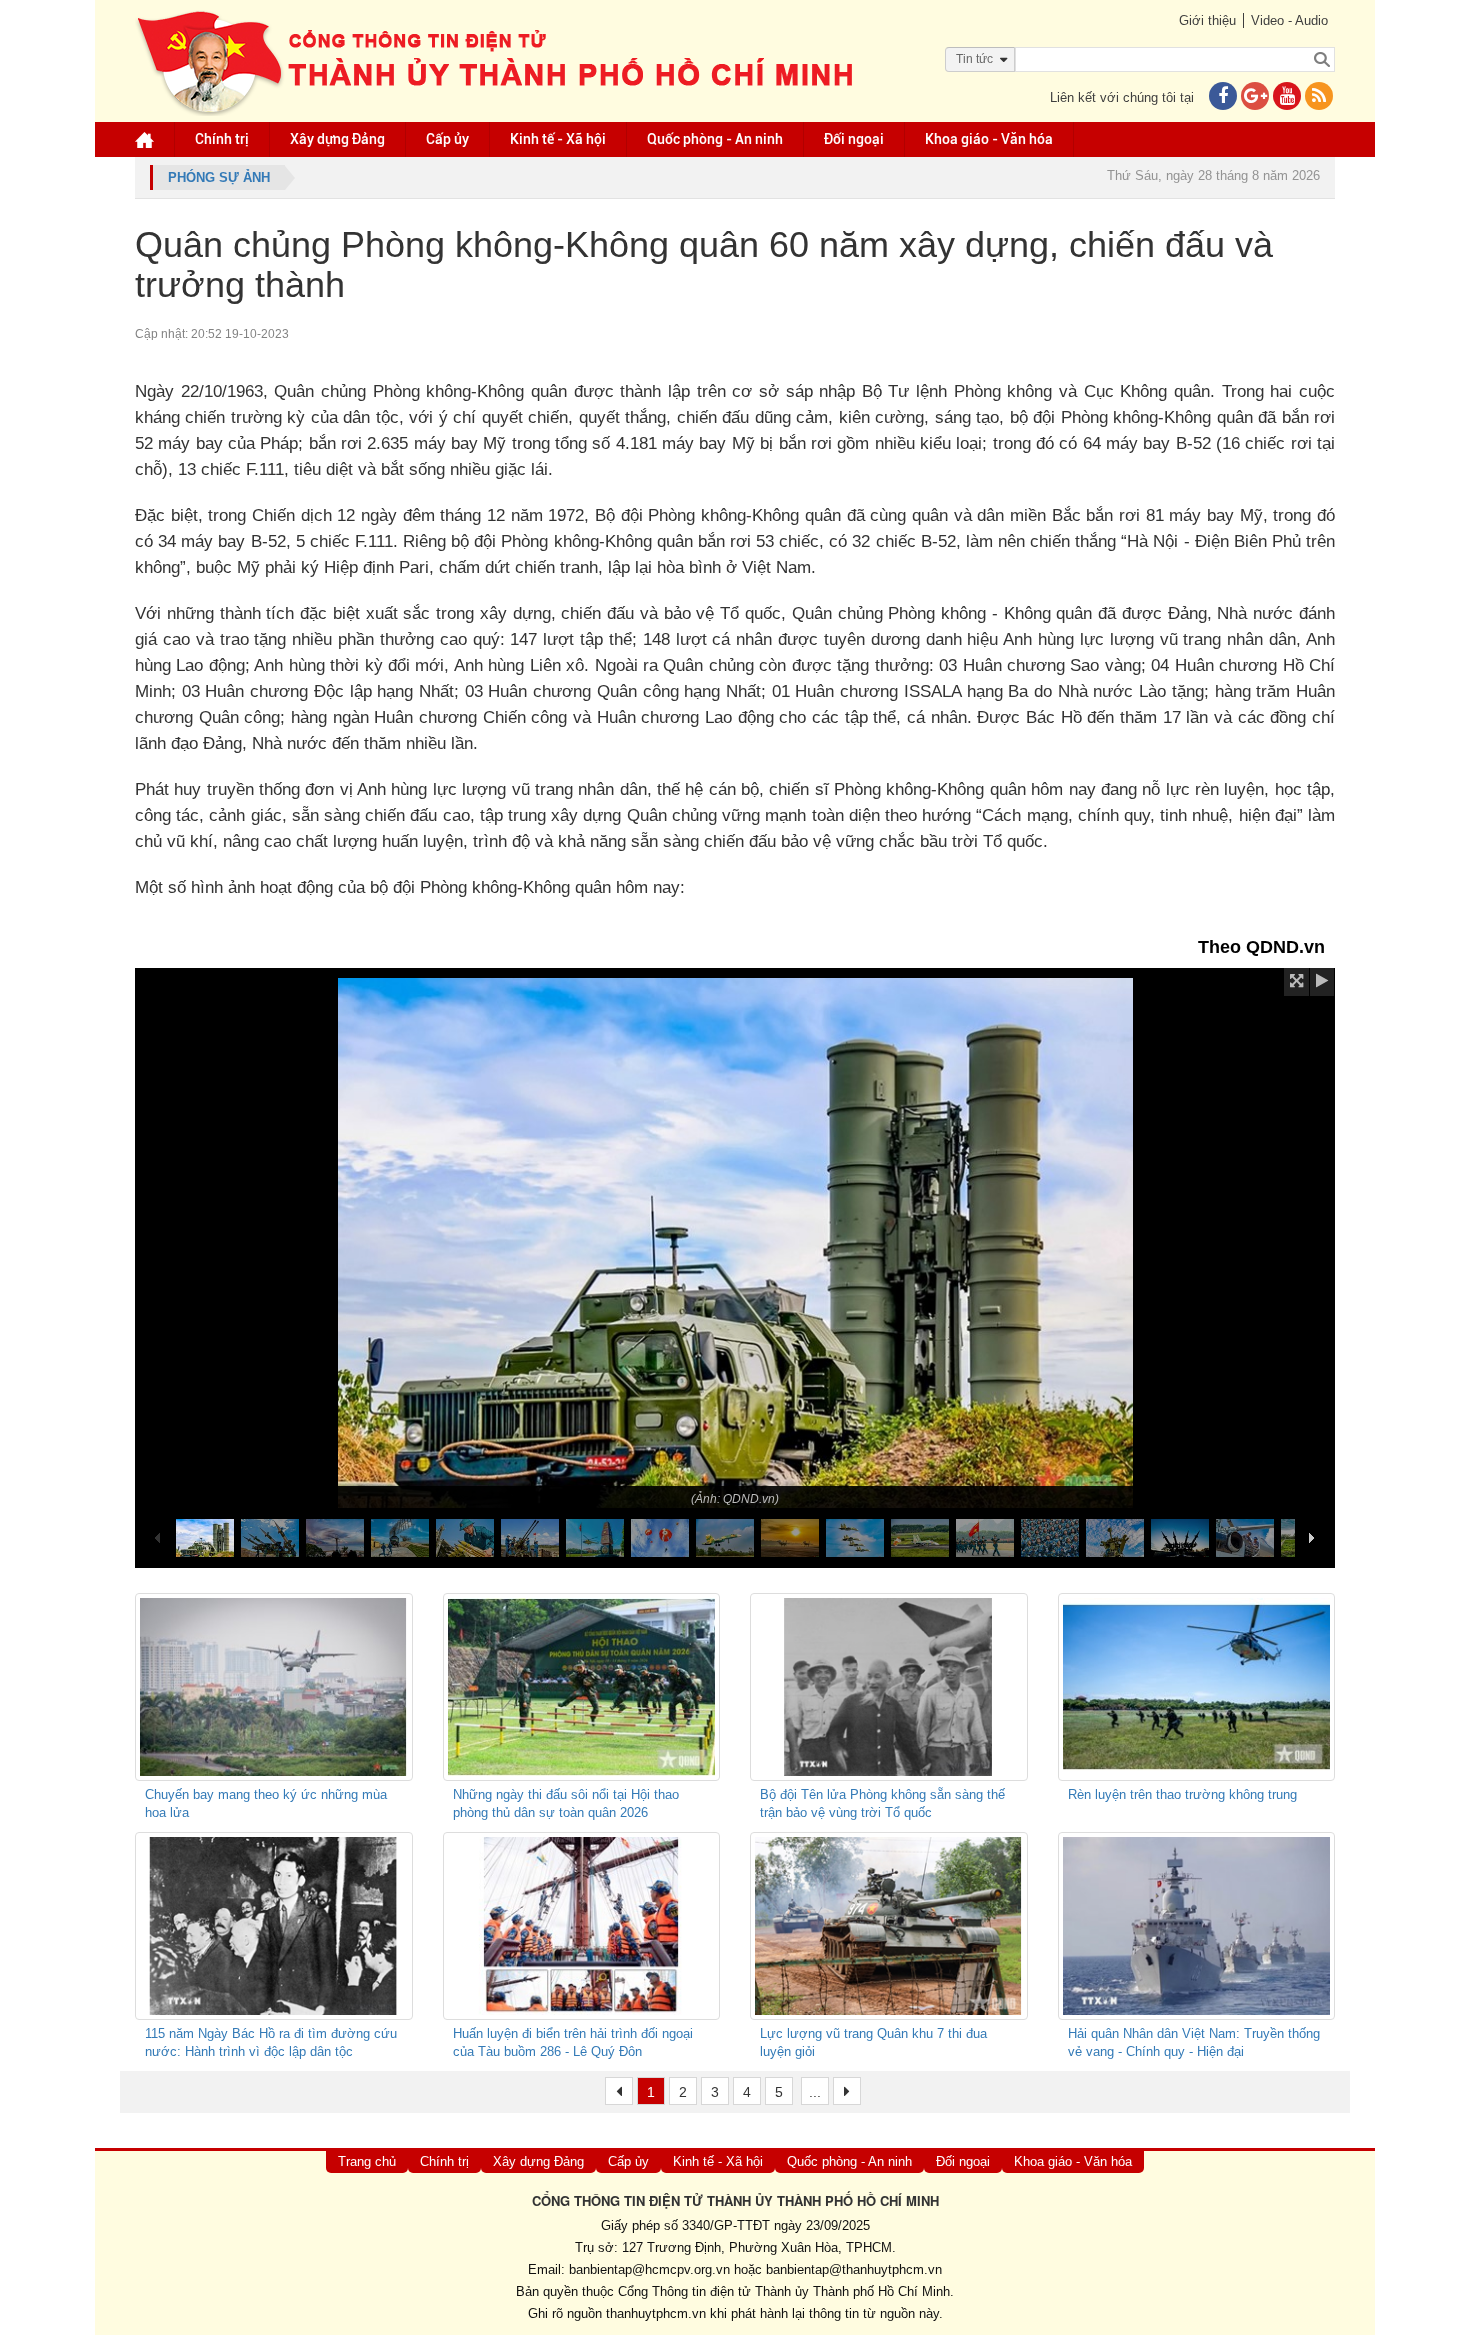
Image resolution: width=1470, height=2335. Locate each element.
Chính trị (222, 139)
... (815, 2092)
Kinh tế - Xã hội (558, 139)
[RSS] (1319, 97)
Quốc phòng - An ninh (715, 139)
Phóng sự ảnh (219, 177)
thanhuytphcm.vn (656, 2313)
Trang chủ (367, 2161)
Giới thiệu (1207, 20)
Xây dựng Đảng (337, 139)
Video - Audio (1289, 20)
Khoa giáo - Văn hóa (989, 139)
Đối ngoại (854, 139)
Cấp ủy (447, 139)
